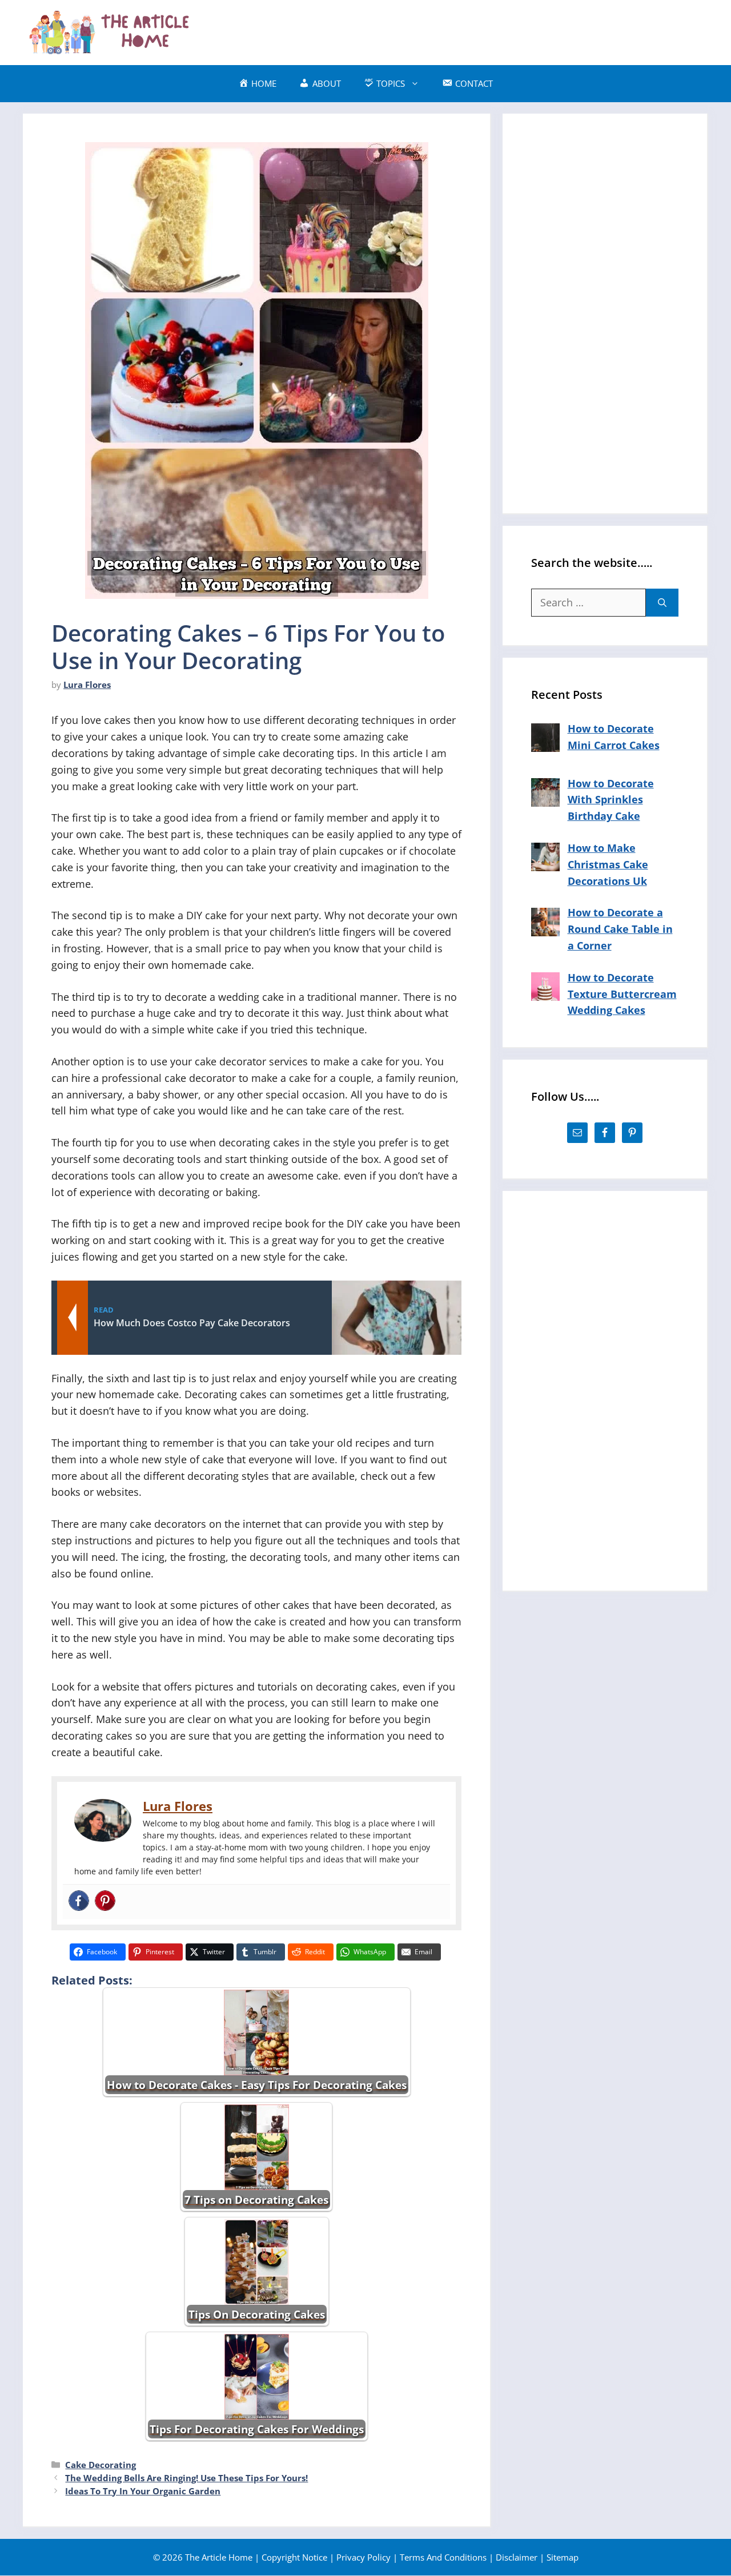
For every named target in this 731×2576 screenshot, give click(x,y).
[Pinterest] (105, 1901)
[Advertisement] (500, 30)
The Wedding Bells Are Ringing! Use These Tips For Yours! (186, 2478)
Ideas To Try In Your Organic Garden (143, 2491)
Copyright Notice (294, 2557)
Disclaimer (517, 2557)
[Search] (662, 603)
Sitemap (563, 2557)
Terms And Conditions (443, 2557)
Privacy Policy (364, 2557)
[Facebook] (79, 1901)
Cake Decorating (101, 2465)
